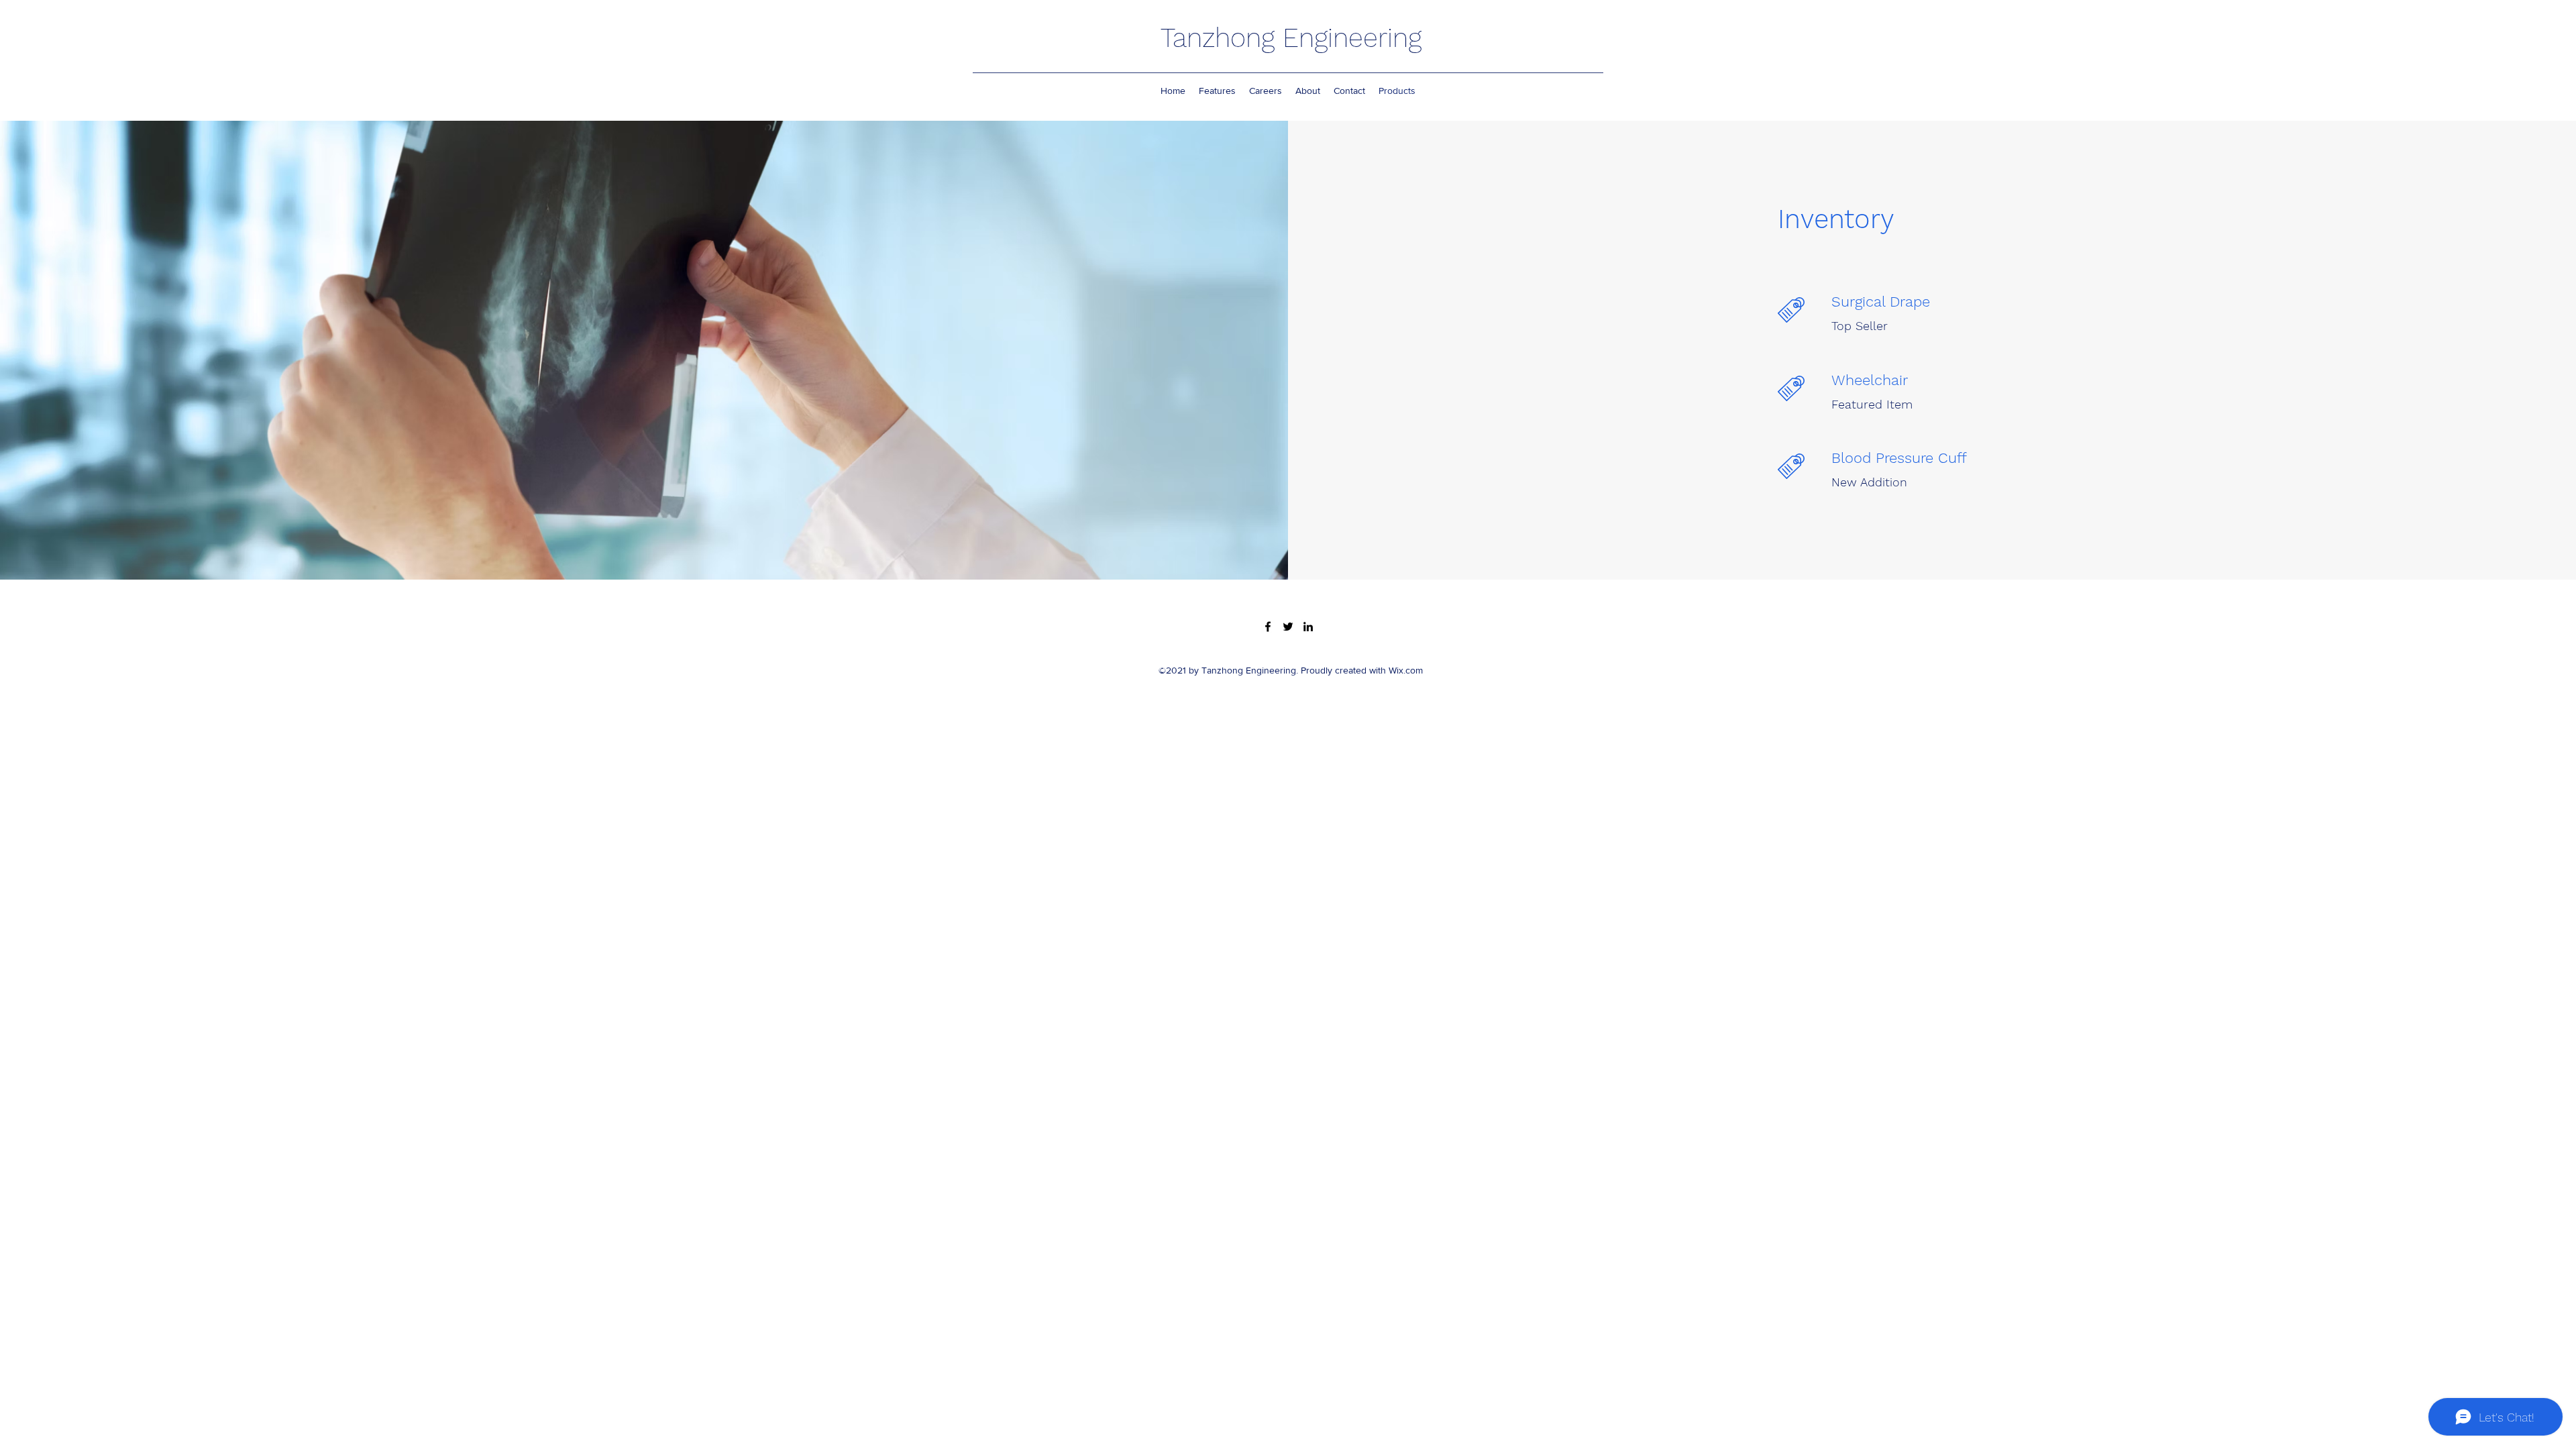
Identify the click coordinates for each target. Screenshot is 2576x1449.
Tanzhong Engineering (1291, 38)
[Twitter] (1288, 627)
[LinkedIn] (1308, 627)
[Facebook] (1268, 627)
